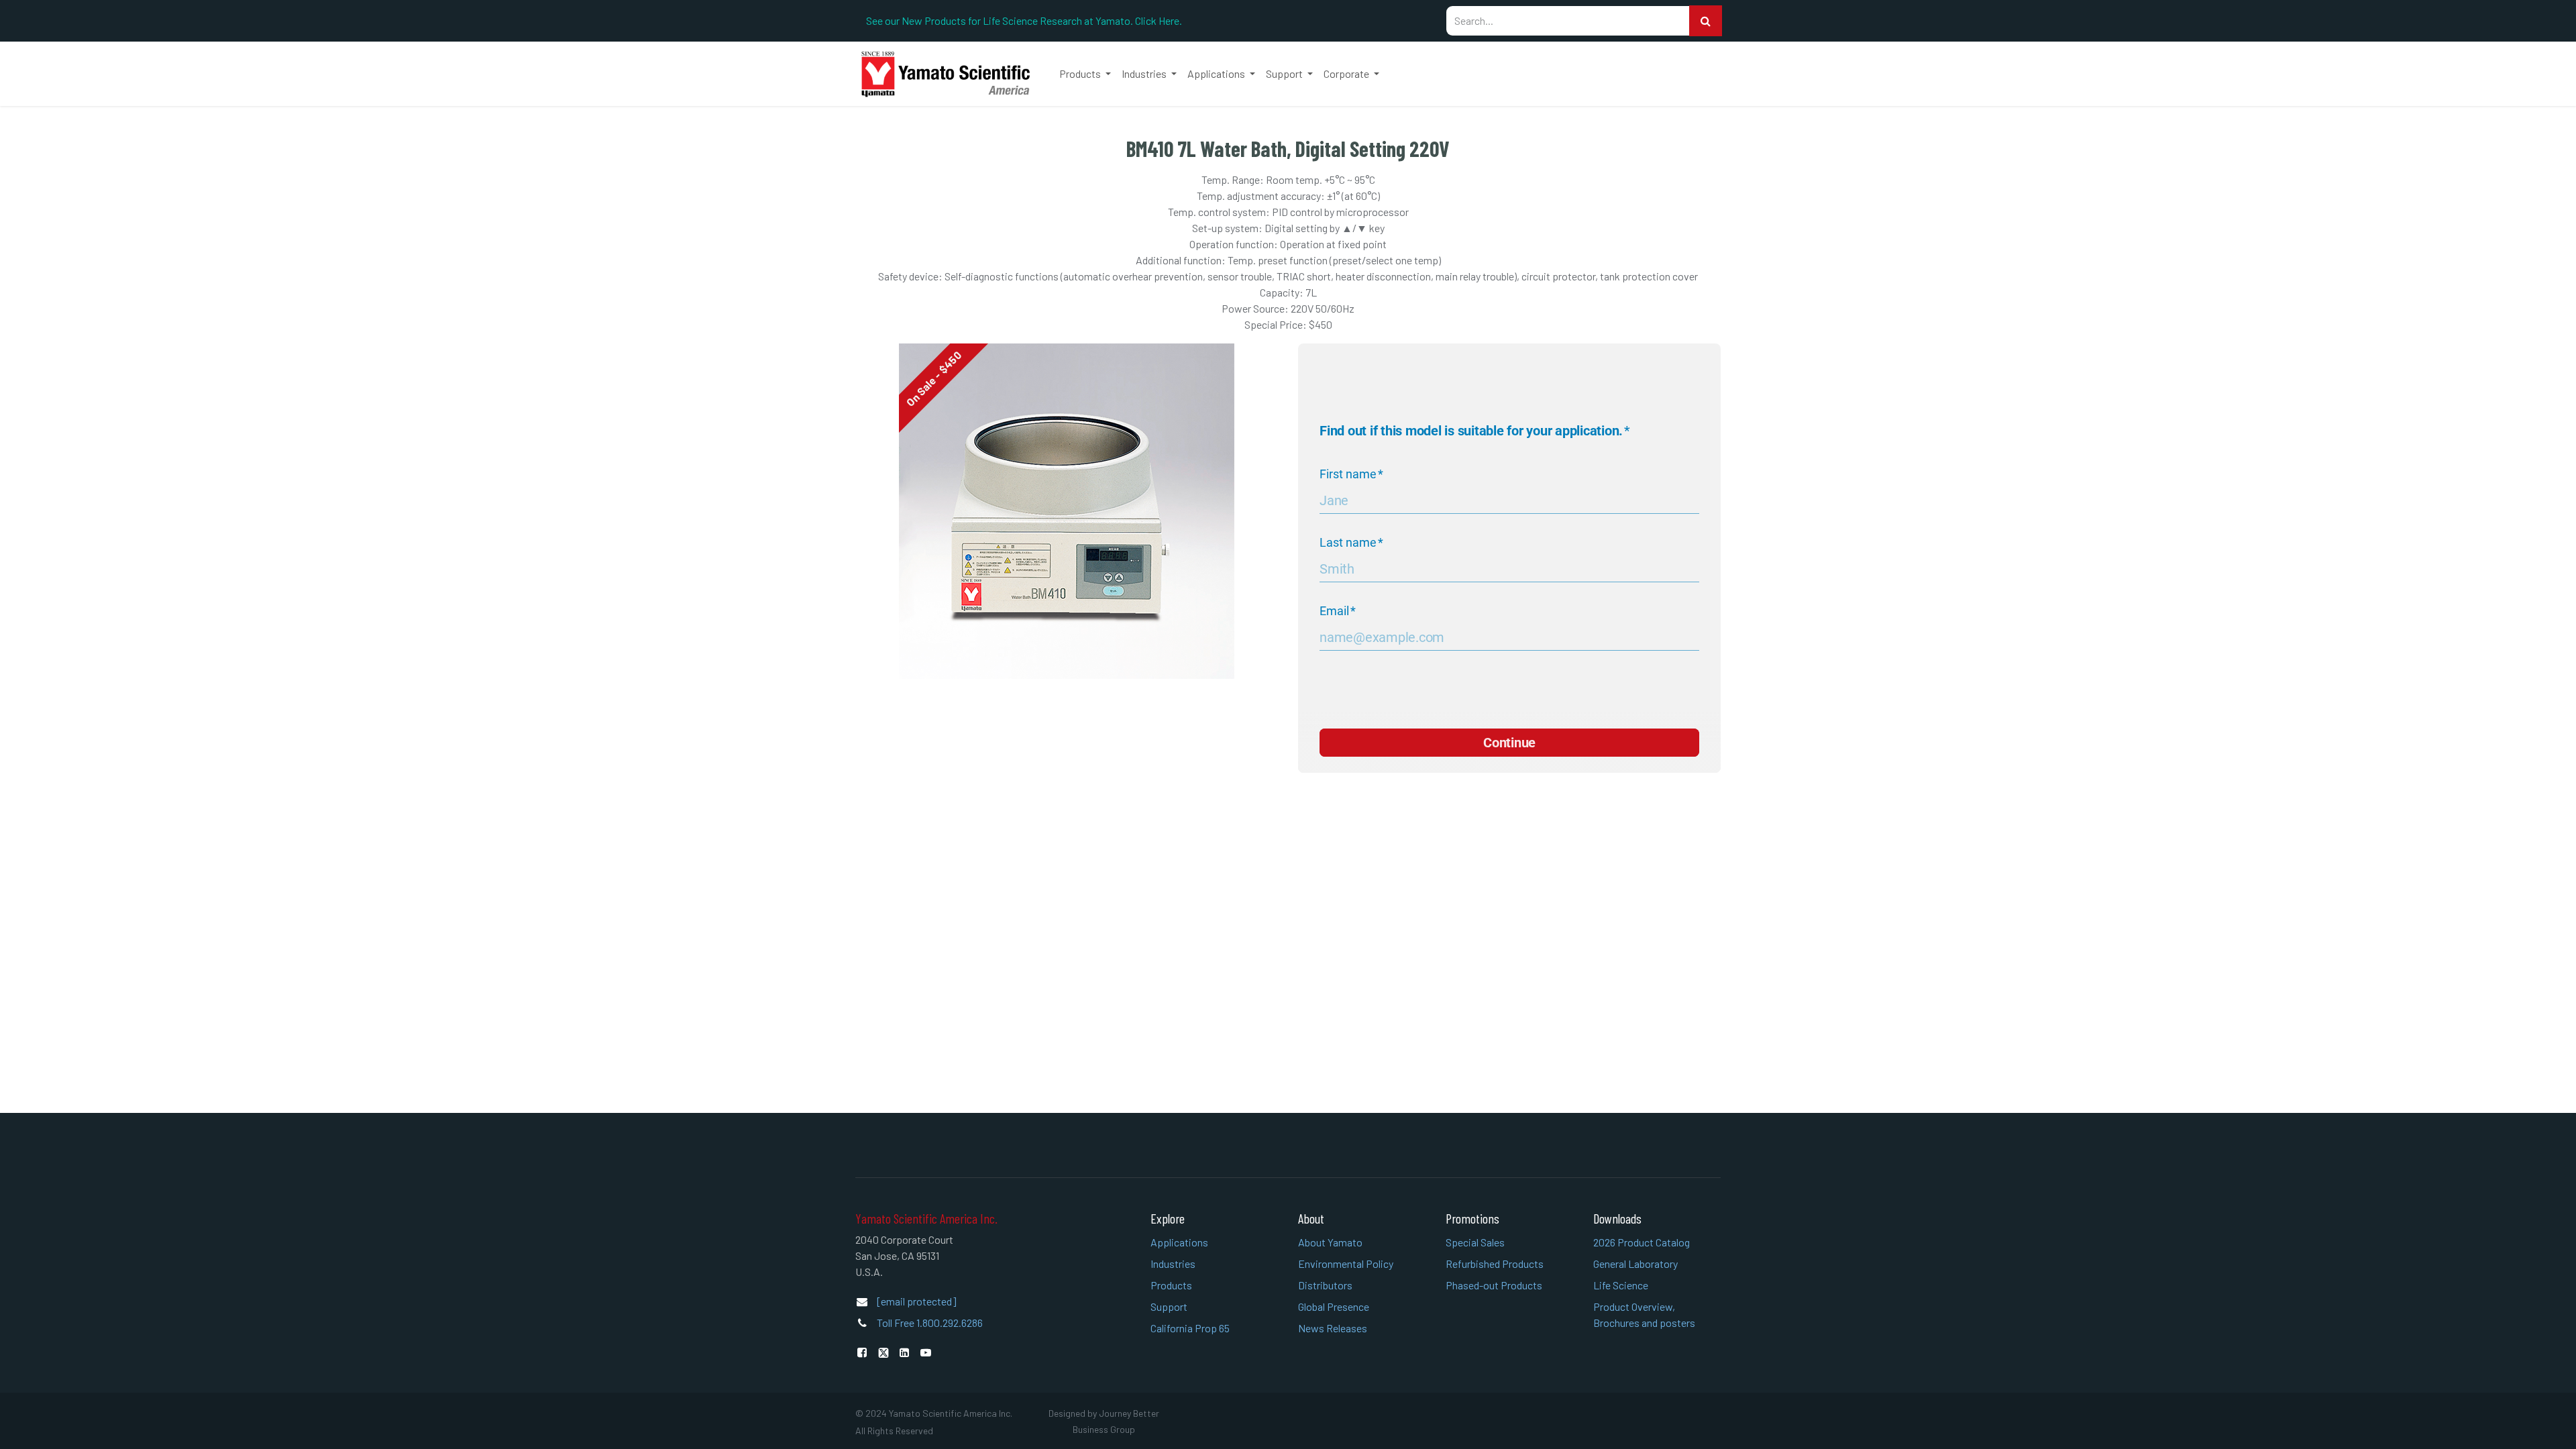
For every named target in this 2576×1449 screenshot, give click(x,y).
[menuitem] (1085, 74)
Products (1171, 1285)
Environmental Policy (1346, 1264)
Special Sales (1475, 1242)
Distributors (1325, 1285)
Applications (1179, 1242)
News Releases (1333, 1328)
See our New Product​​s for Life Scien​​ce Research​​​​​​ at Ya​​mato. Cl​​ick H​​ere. (1024, 20)
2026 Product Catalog (1642, 1242)
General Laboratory (1635, 1264)
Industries (1173, 1264)
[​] (865, 1352)
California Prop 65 (1190, 1328)
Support (1169, 1306)
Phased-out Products (1494, 1285)
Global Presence (1334, 1306)
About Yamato (1330, 1242)
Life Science (1621, 1285)
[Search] (1706, 21)
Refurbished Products (1495, 1264)
